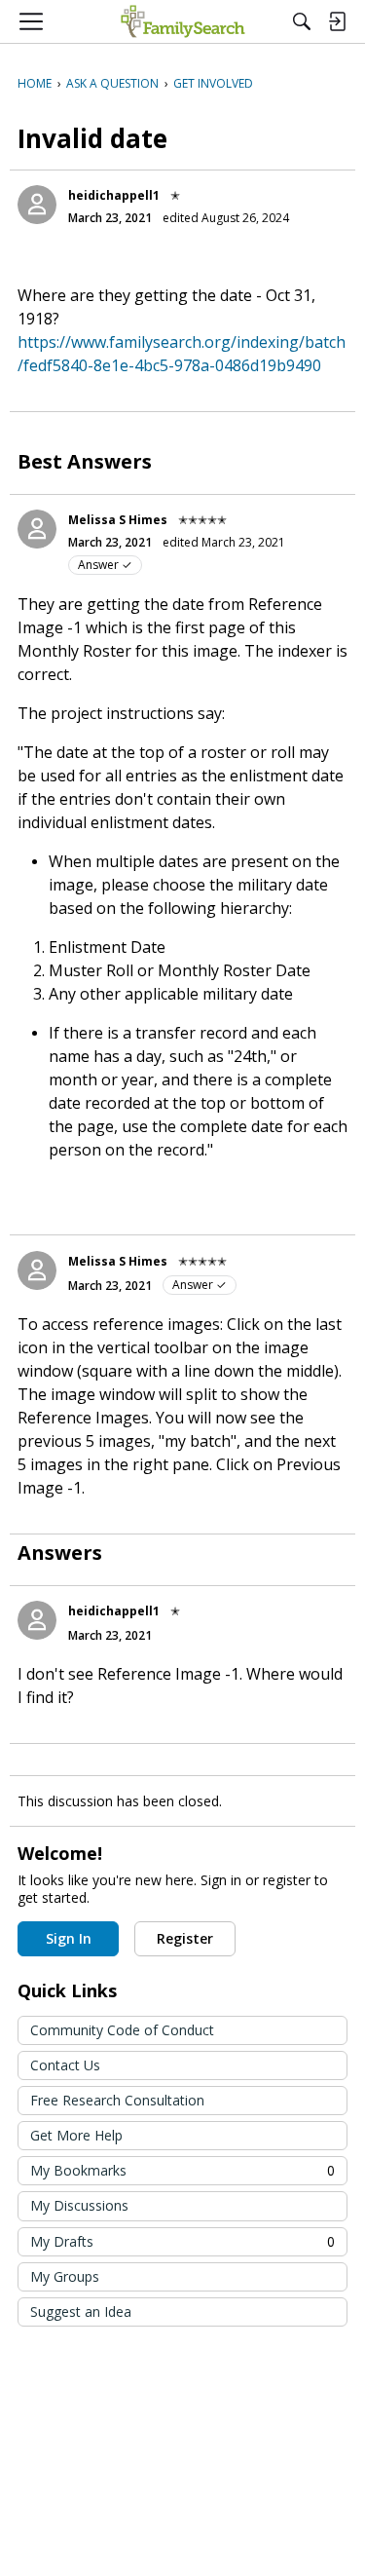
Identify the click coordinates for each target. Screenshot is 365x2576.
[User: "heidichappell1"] (37, 205)
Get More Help (76, 2135)
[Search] (302, 21)
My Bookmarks (182, 2170)
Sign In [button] (69, 1938)
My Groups (65, 2276)
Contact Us (65, 2065)
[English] (182, 21)
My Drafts (182, 2241)
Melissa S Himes (118, 520)
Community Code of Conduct (122, 2030)
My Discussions (79, 2205)
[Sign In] (337, 21)
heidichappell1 (114, 195)
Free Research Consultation (117, 2100)
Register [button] (185, 1938)
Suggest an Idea (81, 2311)
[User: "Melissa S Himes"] (37, 529)
